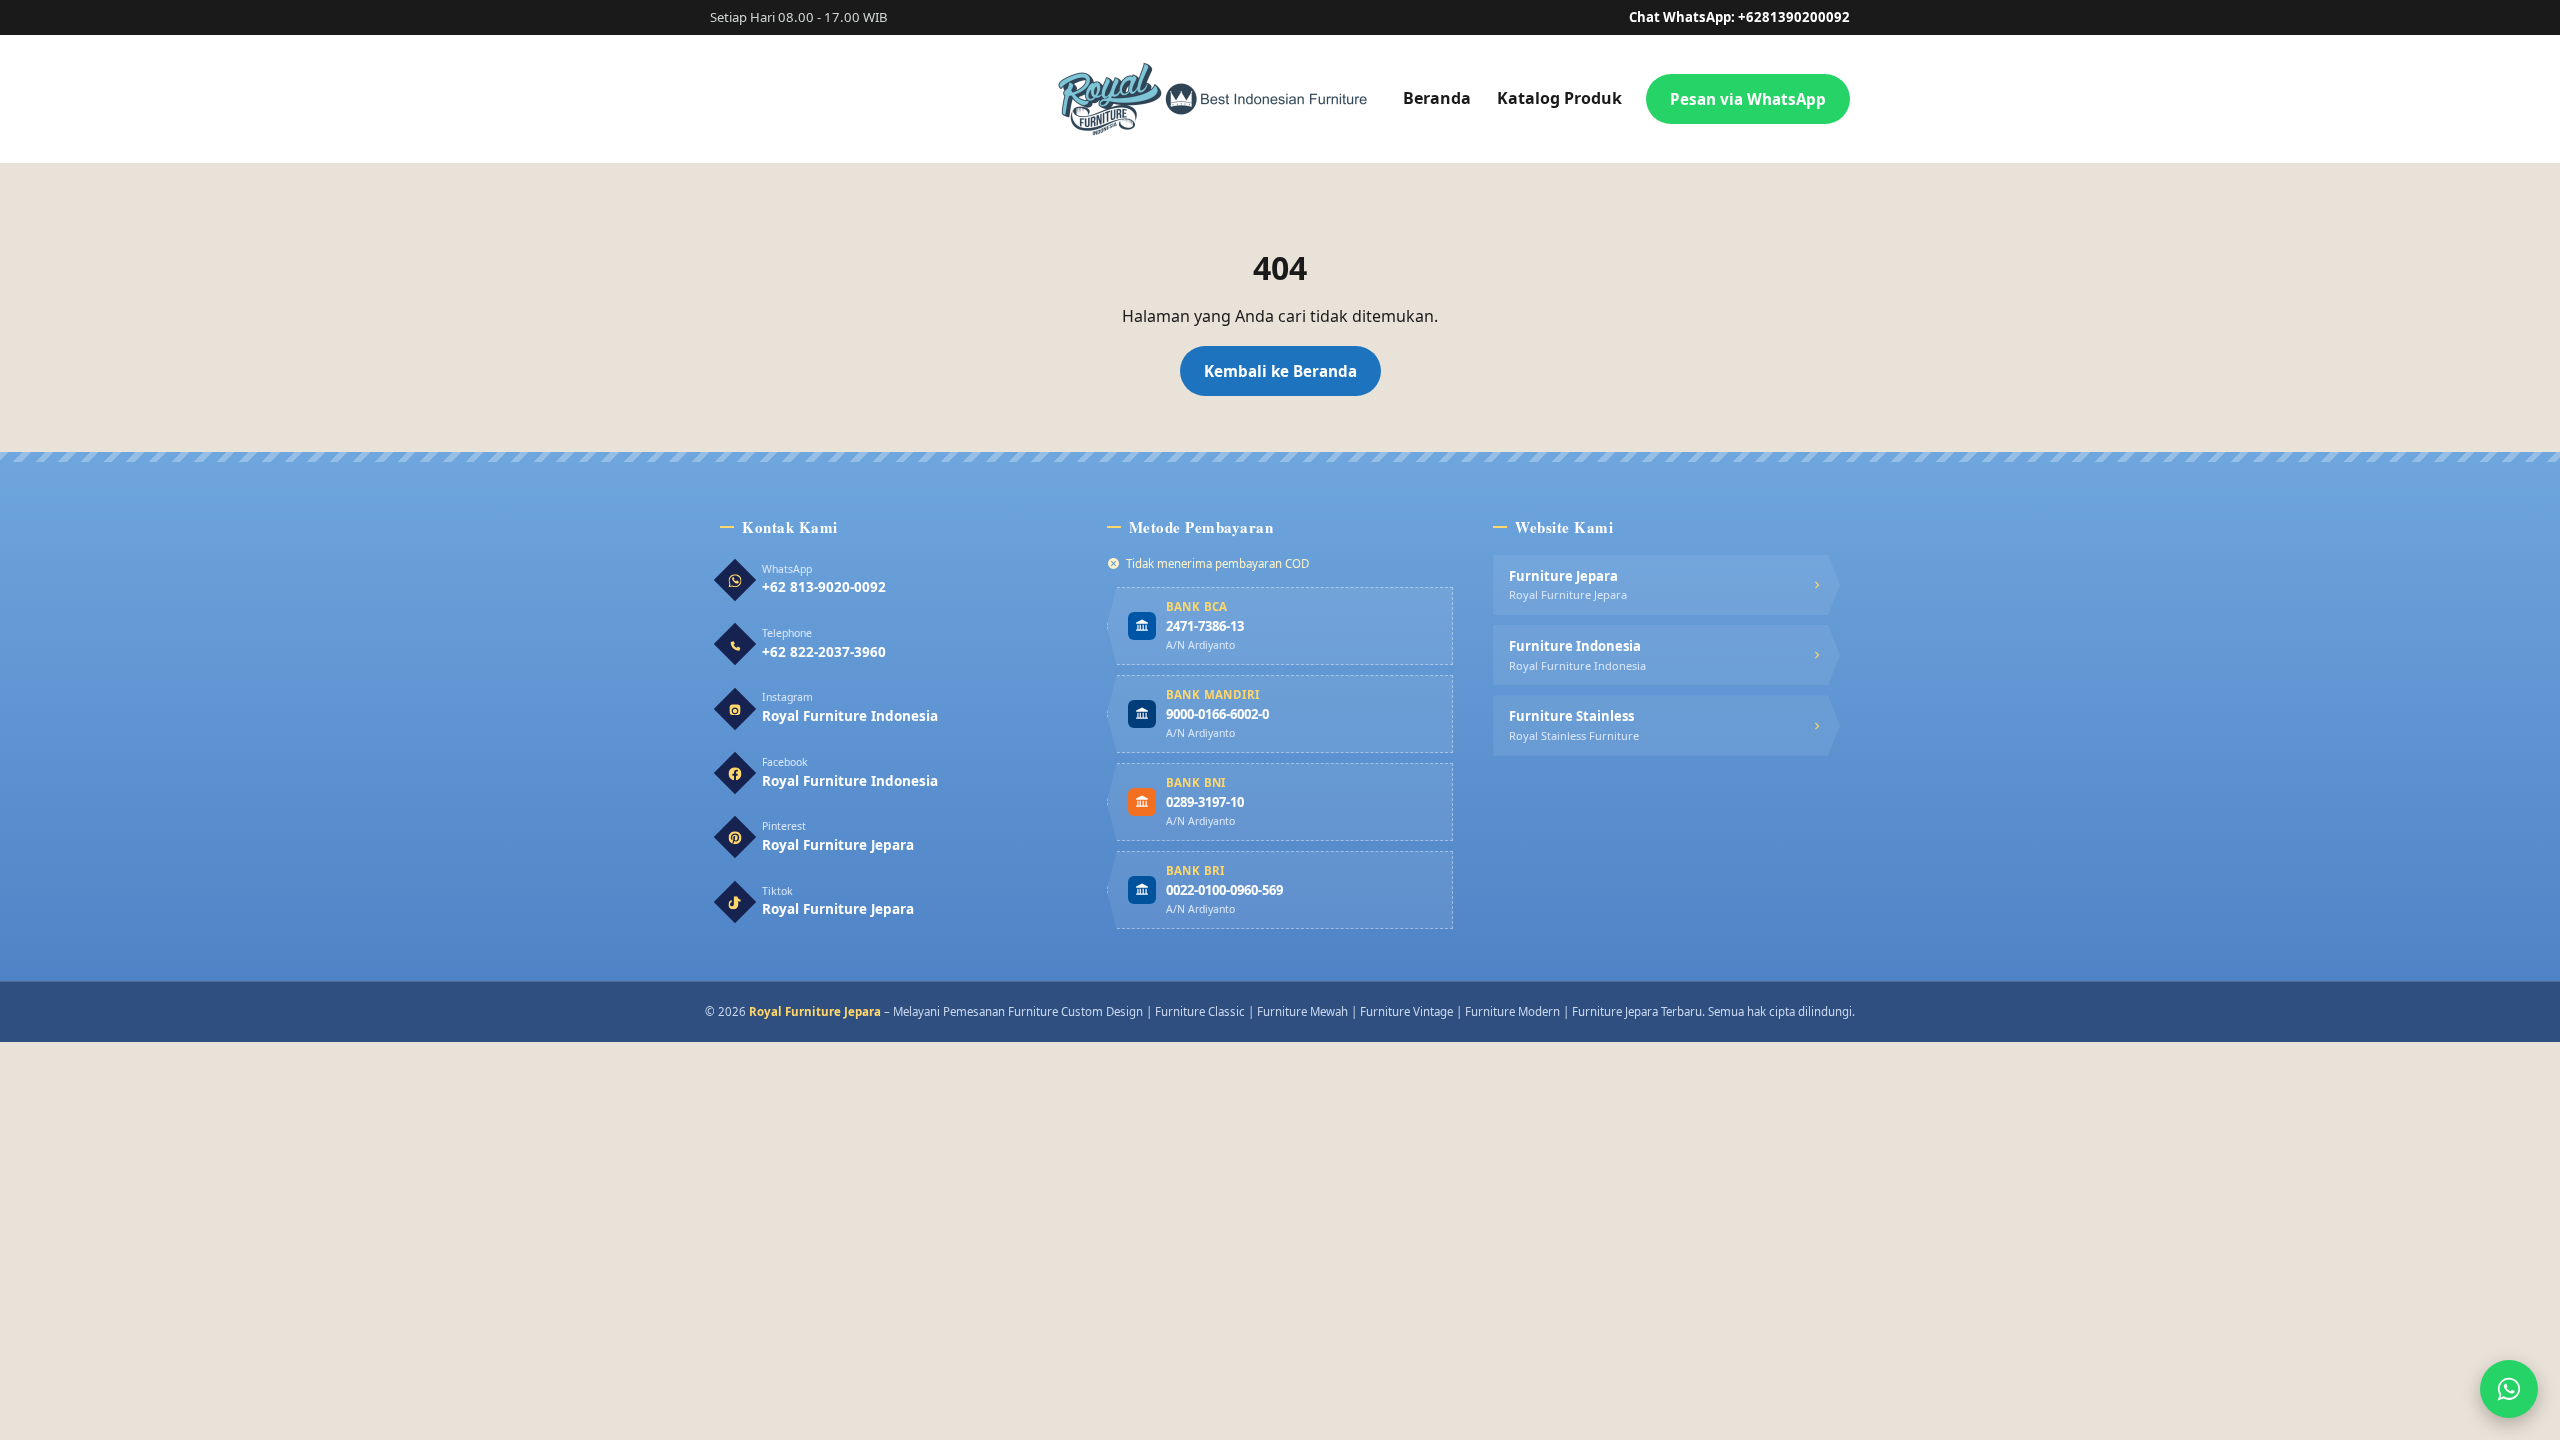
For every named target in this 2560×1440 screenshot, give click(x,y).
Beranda (1437, 98)
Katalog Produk (1559, 98)
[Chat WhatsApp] (2509, 1389)
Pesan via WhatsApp (1748, 99)
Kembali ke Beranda (1280, 371)
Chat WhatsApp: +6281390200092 (1739, 17)
